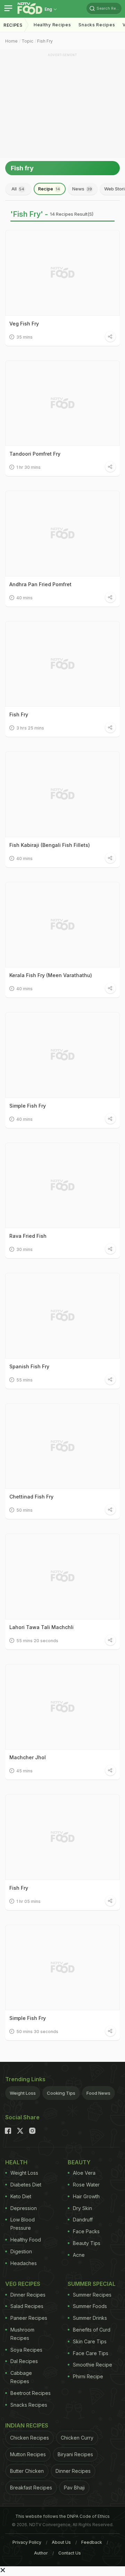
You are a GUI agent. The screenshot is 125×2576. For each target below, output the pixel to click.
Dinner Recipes (28, 2295)
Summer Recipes (92, 2295)
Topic (27, 41)
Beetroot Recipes (31, 2393)
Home (11, 41)
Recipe (49, 189)
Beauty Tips (87, 2243)
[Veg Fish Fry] (62, 273)
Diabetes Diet (26, 2185)
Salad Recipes (27, 2306)
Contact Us (70, 2553)
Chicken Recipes (30, 2438)
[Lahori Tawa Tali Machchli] (62, 1576)
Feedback (92, 2542)
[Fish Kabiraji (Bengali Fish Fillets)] (62, 794)
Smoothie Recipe (93, 2365)
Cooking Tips (61, 2093)
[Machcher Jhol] (62, 1707)
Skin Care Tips (90, 2341)
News (82, 189)
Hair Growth (86, 2196)
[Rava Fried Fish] (62, 1186)
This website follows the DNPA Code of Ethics (62, 2516)
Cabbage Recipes (21, 2377)
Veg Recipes (23, 2284)
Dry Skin (82, 2208)
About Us (61, 2542)
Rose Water (86, 2185)
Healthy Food (26, 2240)
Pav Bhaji (74, 2488)
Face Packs (86, 2231)
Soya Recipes (26, 2350)
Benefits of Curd (92, 2330)
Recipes (13, 25)
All (18, 189)
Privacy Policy (27, 2542)
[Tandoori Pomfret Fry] (62, 403)
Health (16, 2162)
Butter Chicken (27, 2471)
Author (41, 2553)
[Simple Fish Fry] (62, 1055)
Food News (98, 2093)
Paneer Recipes (29, 2318)
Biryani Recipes (75, 2454)
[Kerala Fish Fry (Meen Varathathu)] (62, 925)
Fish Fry (45, 41)
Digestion (21, 2251)
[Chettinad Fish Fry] (62, 1446)
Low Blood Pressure (23, 2224)
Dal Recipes (24, 2361)
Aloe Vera (84, 2173)
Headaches (24, 2263)
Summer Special (92, 2284)
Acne (79, 2255)
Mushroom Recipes (22, 2334)
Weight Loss (23, 2093)
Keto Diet (21, 2196)
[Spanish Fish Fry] (62, 1316)
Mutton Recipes (28, 2454)
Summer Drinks (90, 2318)
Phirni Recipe (88, 2376)
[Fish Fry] (62, 664)
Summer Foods (90, 2306)
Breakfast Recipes (31, 2488)
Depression (24, 2208)
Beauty (79, 2162)
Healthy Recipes (52, 25)
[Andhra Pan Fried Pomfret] (62, 534)
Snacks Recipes (97, 25)
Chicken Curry (77, 2438)
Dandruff (83, 2220)
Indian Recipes (27, 2425)
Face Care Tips (91, 2353)
